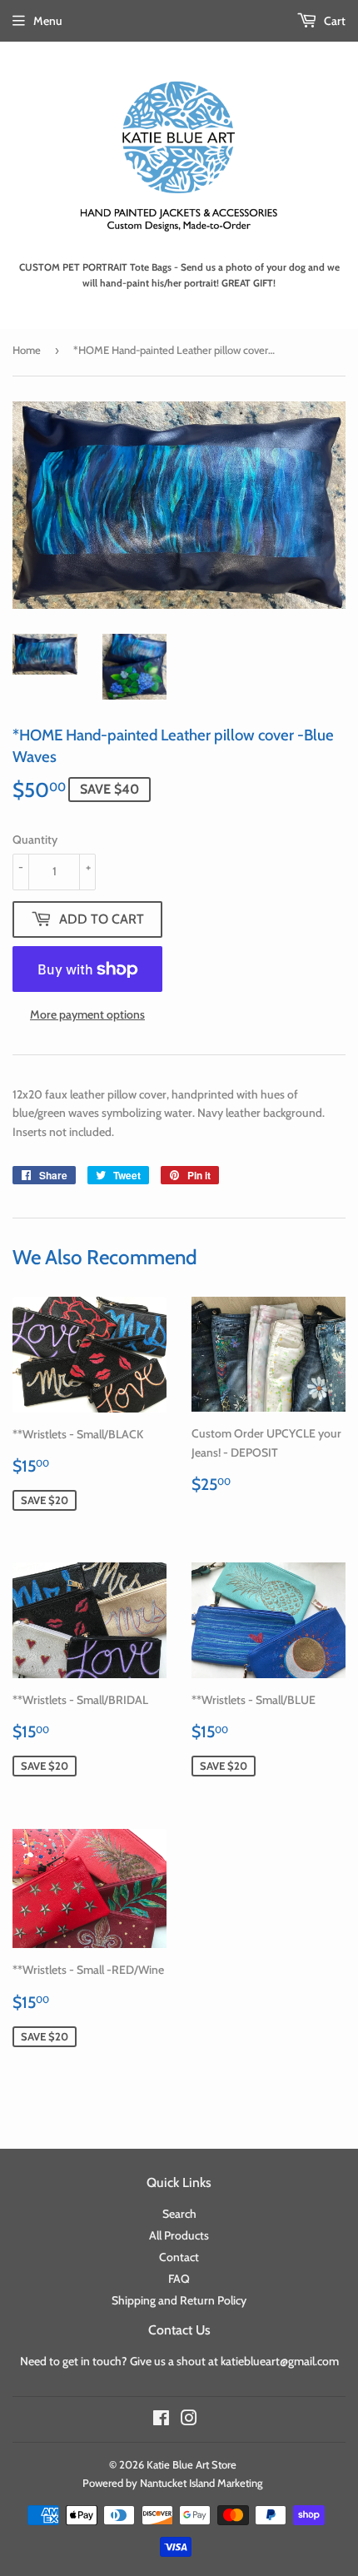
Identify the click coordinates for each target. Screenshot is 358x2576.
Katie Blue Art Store (191, 2464)
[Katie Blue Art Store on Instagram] (189, 2420)
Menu (48, 21)
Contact (179, 2257)
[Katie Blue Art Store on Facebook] (161, 2420)
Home (27, 350)
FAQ (179, 2279)
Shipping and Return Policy (179, 2300)
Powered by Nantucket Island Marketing (173, 2483)
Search (179, 2214)
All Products (179, 2235)
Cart (333, 21)
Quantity (35, 840)
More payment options (87, 1014)
